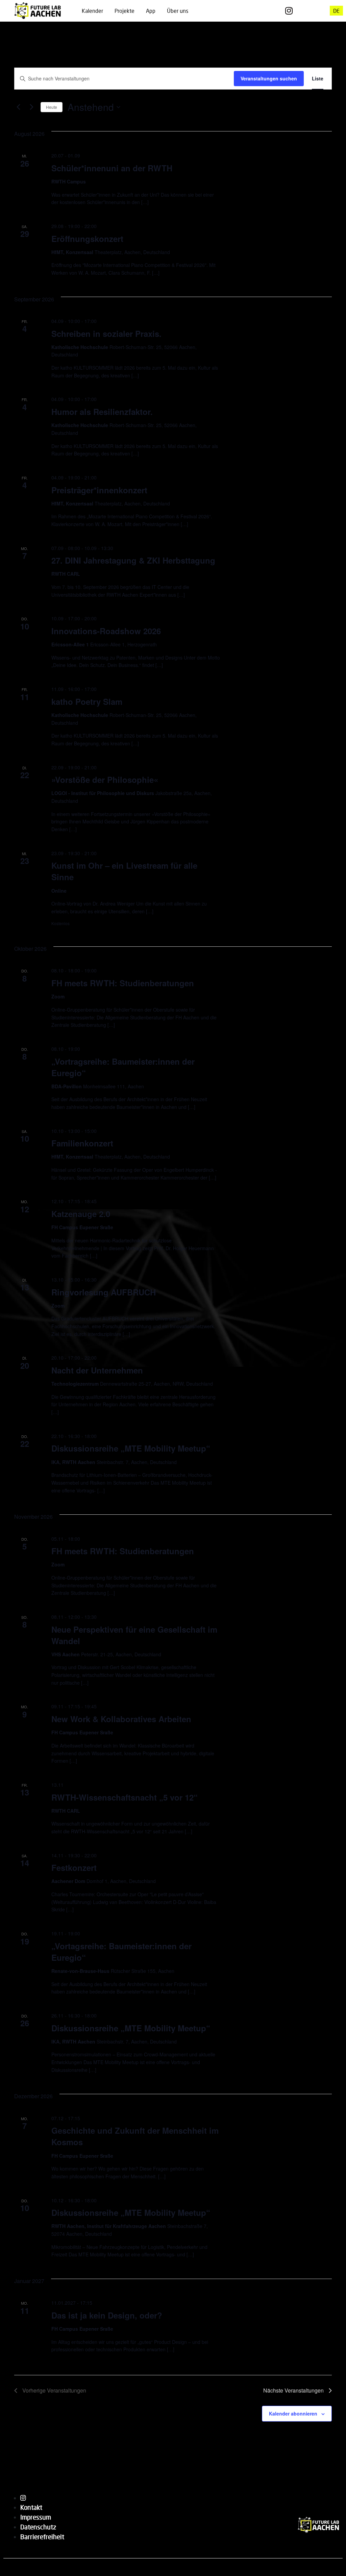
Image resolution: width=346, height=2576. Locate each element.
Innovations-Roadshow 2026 (106, 631)
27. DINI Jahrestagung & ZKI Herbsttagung (133, 560)
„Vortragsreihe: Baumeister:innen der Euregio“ (123, 1067)
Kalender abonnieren (293, 2413)
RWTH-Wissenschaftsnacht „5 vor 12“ (125, 1797)
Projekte (125, 11)
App (151, 11)
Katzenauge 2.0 (81, 1214)
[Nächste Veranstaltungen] (31, 107)
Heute (52, 107)
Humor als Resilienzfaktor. (102, 412)
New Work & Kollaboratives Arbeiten (121, 1719)
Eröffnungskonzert (87, 239)
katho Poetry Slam (87, 701)
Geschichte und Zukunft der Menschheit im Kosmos (135, 2136)
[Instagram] (289, 11)
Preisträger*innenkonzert (99, 490)
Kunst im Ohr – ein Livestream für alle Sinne (124, 871)
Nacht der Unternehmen (97, 1370)
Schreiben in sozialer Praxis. (106, 333)
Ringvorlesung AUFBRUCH (104, 1292)
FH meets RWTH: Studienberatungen (123, 983)
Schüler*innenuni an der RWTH (112, 168)
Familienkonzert (82, 1143)
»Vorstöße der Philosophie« (105, 779)
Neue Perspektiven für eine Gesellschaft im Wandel (134, 1635)
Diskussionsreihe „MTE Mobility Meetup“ (131, 1448)
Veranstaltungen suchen (269, 78)
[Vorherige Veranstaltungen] (18, 107)
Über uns (178, 11)
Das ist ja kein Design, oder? (107, 2315)
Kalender (92, 11)
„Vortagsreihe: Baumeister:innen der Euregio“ (121, 1952)
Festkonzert (74, 1867)
